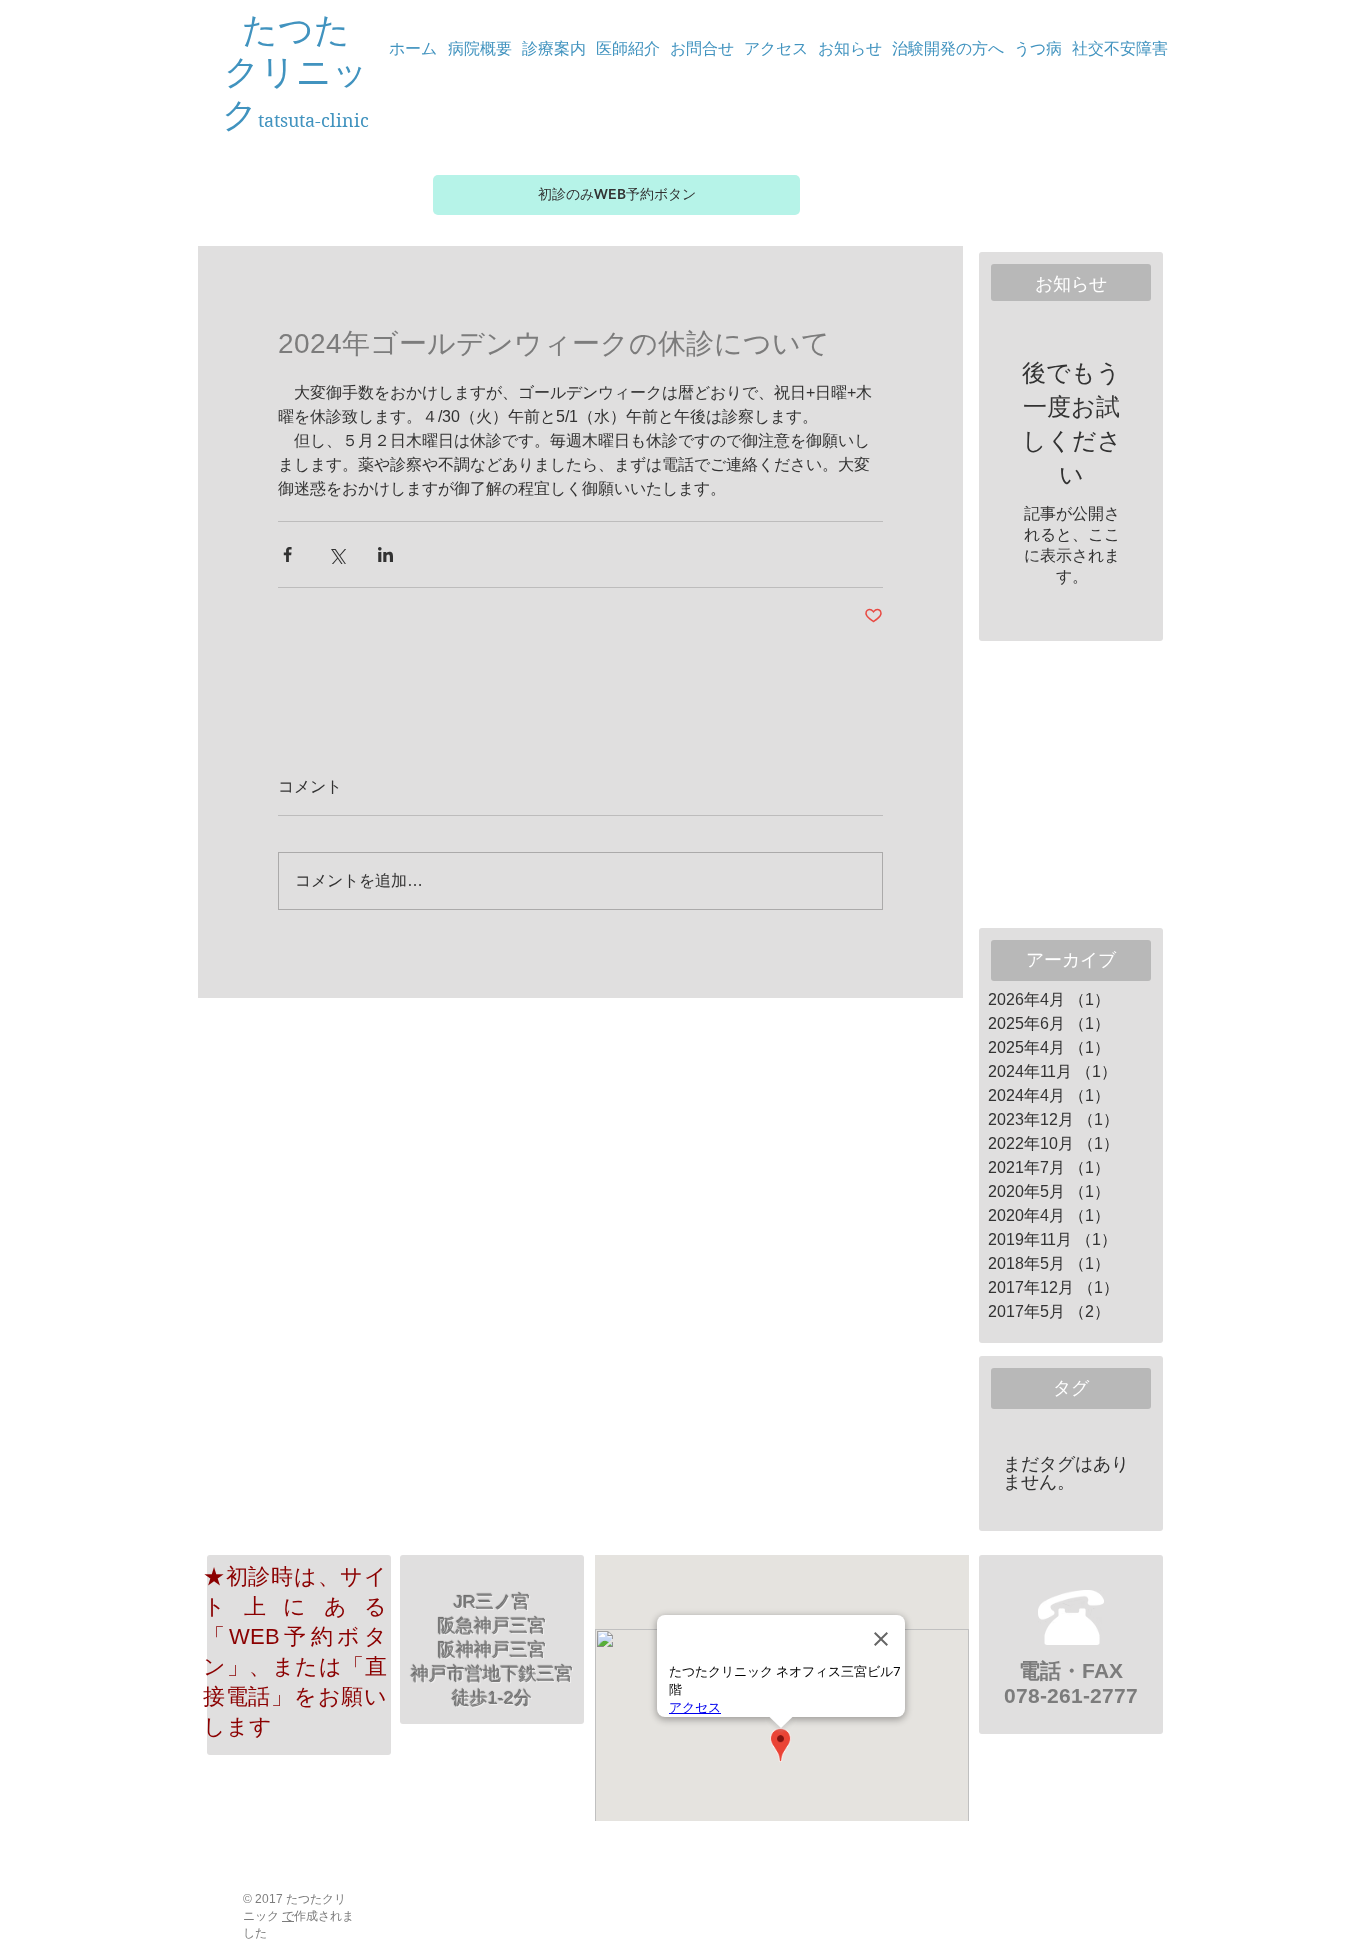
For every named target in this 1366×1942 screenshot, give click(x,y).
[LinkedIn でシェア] (385, 554)
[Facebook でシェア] (287, 554)
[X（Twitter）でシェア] (336, 554)
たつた (296, 30)
